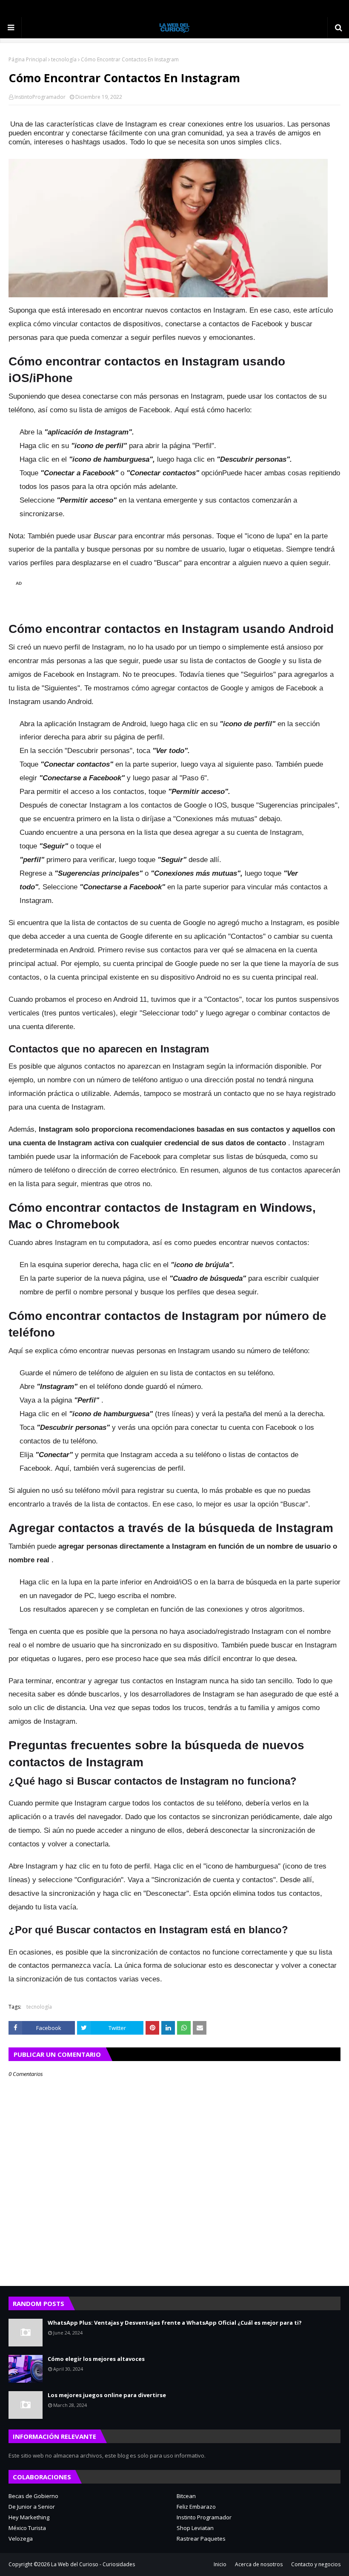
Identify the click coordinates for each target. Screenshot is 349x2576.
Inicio (220, 2564)
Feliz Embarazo (196, 2507)
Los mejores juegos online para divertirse (107, 2395)
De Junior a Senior (32, 2507)
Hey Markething (29, 2517)
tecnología (64, 59)
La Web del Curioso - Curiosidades (93, 2564)
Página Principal (28, 59)
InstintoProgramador (40, 97)
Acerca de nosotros (259, 2564)
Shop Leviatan (195, 2528)
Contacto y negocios (316, 2564)
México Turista (27, 2528)
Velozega (21, 2539)
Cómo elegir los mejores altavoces (96, 2359)
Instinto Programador (204, 2517)
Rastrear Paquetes (201, 2539)
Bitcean (186, 2496)
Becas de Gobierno (33, 2496)
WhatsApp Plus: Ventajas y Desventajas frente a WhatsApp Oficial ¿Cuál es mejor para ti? (175, 2323)
